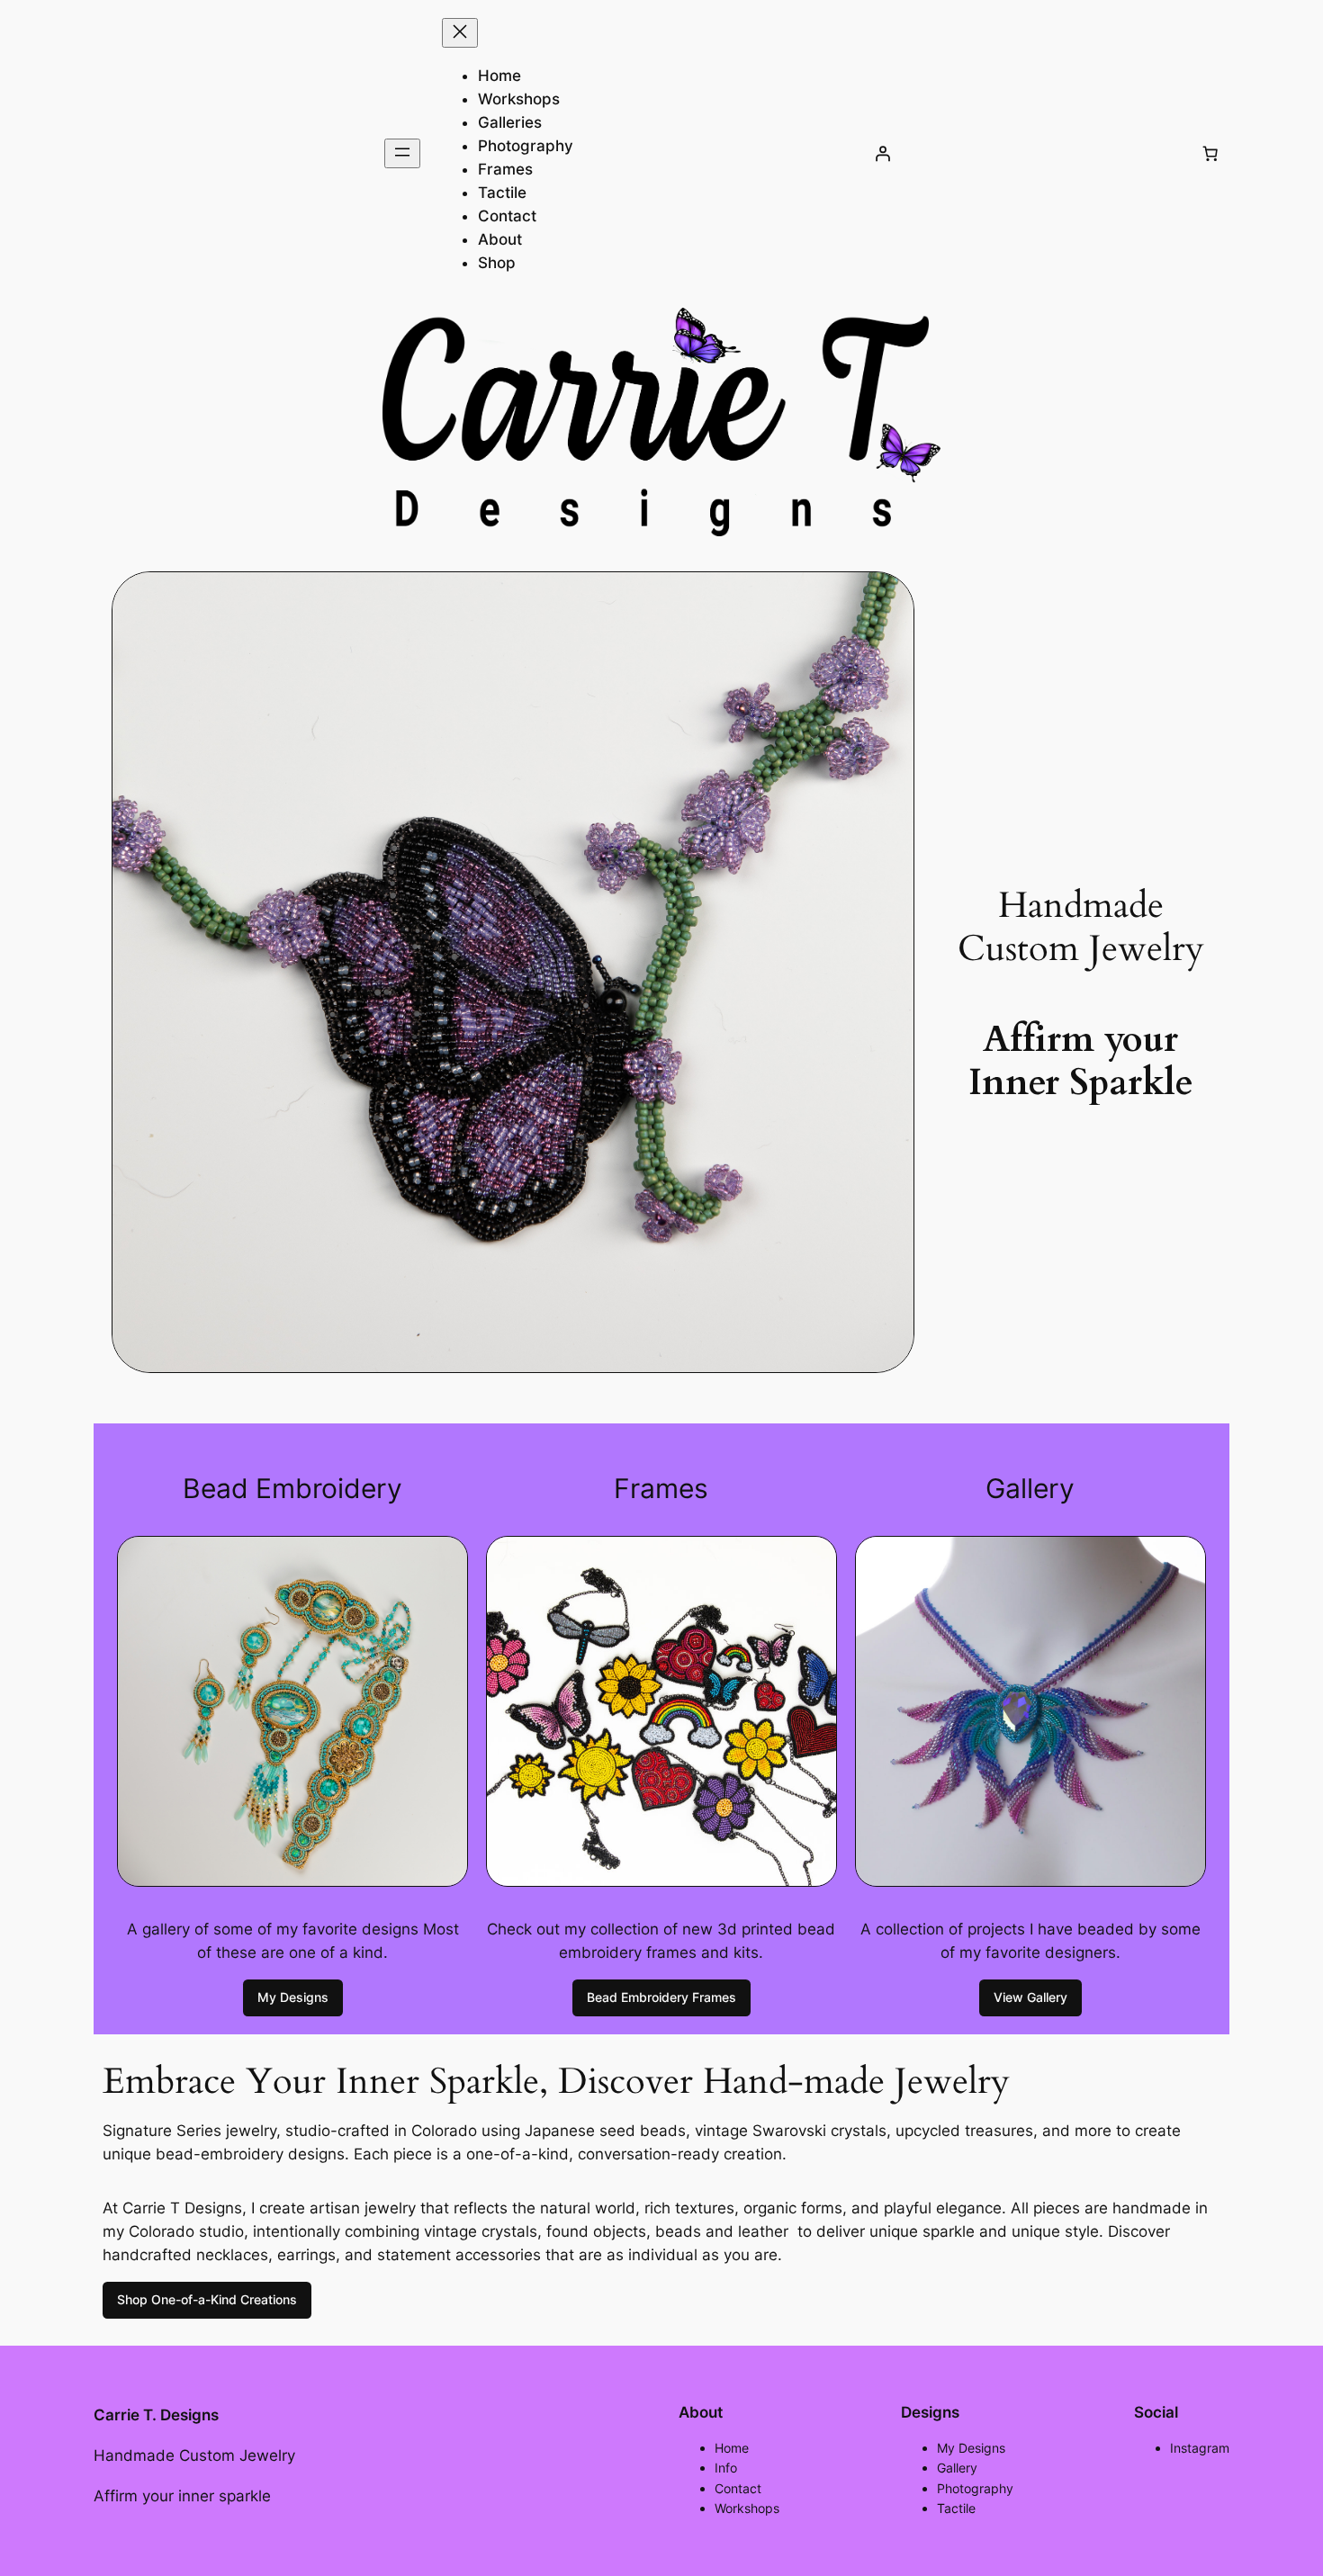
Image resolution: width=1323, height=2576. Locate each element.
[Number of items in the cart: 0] (1210, 154)
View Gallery (1030, 1997)
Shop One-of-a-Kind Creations (207, 2299)
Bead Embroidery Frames (661, 1997)
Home (499, 76)
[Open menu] (402, 153)
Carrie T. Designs (156, 2415)
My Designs (293, 1997)
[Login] (882, 154)
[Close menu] (460, 33)
